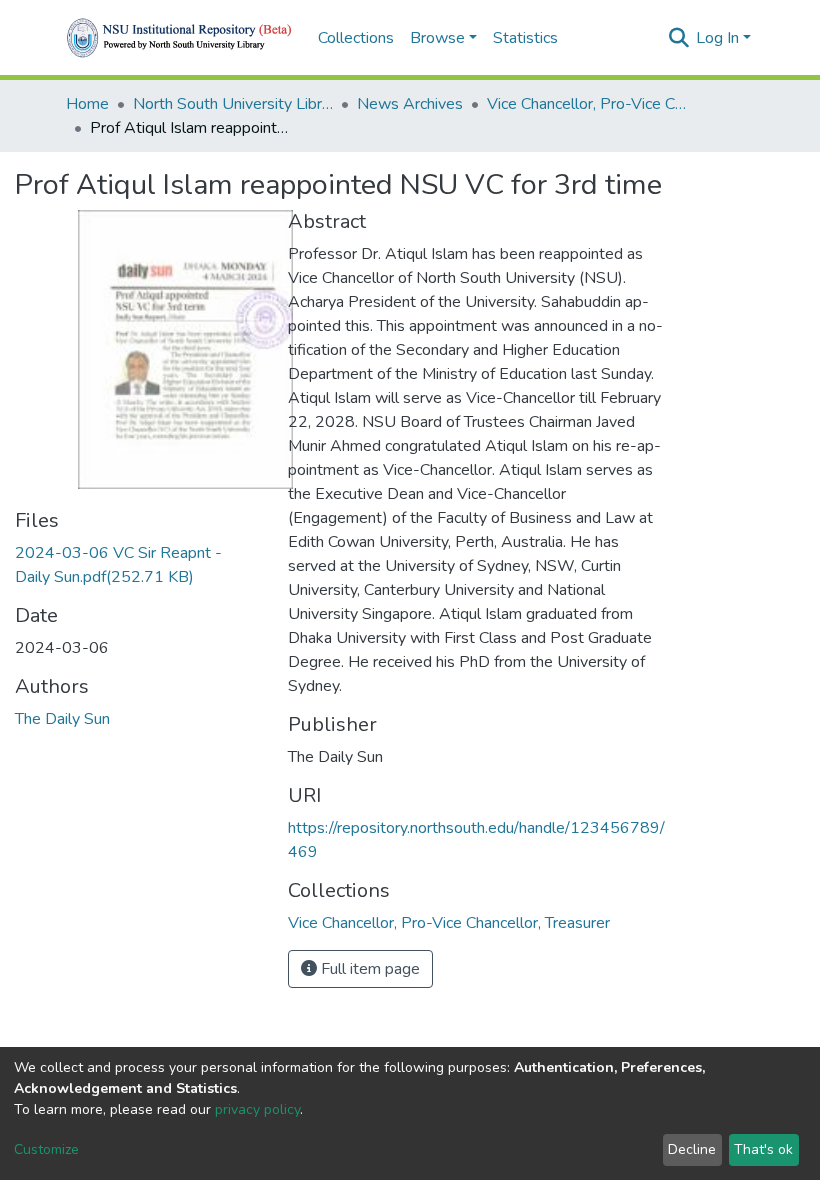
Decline (692, 1149)
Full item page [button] (368, 969)
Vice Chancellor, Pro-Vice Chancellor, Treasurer (587, 104)
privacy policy (257, 1109)
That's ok (763, 1149)
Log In (717, 38)
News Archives (410, 104)
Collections (356, 38)
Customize (46, 1149)
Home (87, 104)
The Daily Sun (62, 719)
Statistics (525, 38)
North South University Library (233, 104)
